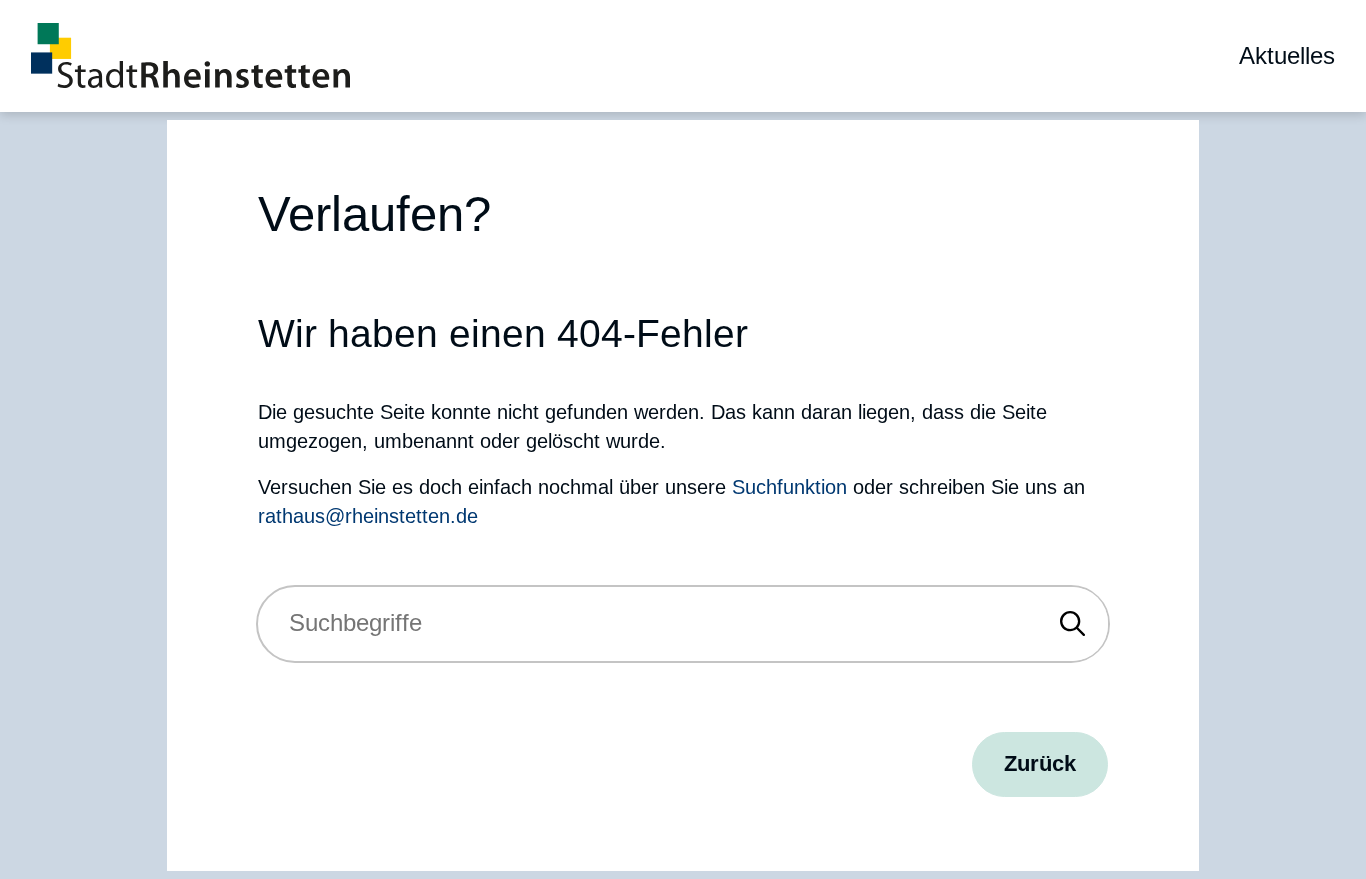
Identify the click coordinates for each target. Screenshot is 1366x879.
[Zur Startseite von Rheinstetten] (190, 55)
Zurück (1040, 763)
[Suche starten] (1072, 624)
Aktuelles (1287, 56)
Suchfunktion (789, 487)
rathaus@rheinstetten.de (368, 516)
